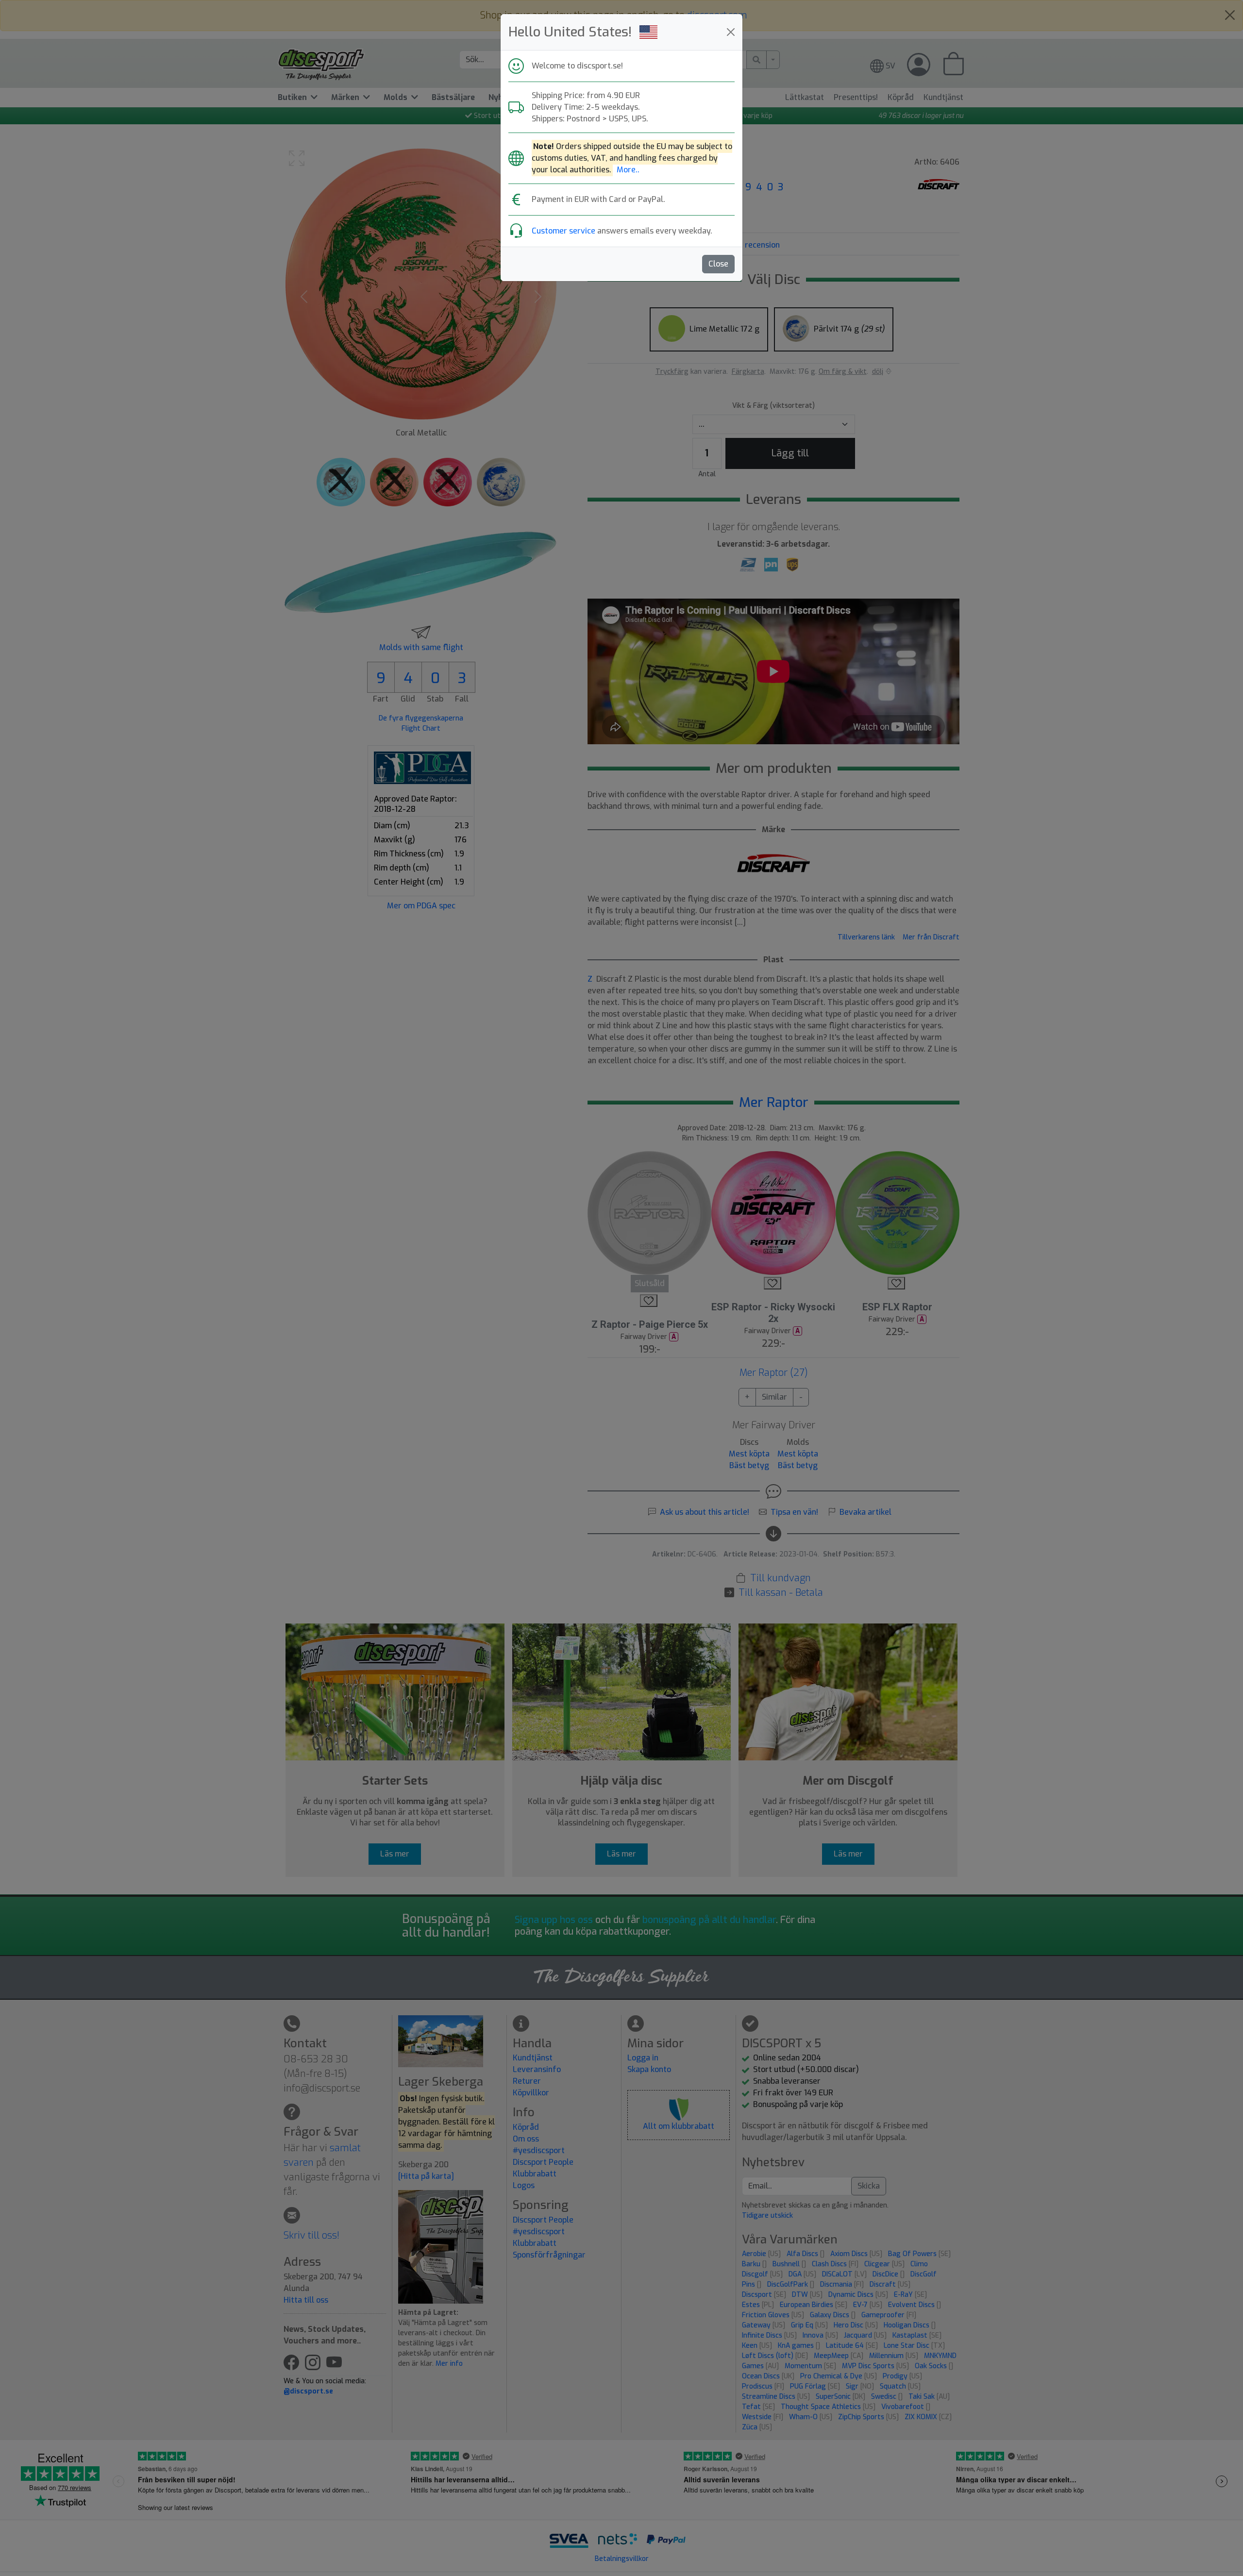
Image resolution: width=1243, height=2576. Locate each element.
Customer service (563, 231)
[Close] (731, 32)
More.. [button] (628, 170)
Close (718, 264)
